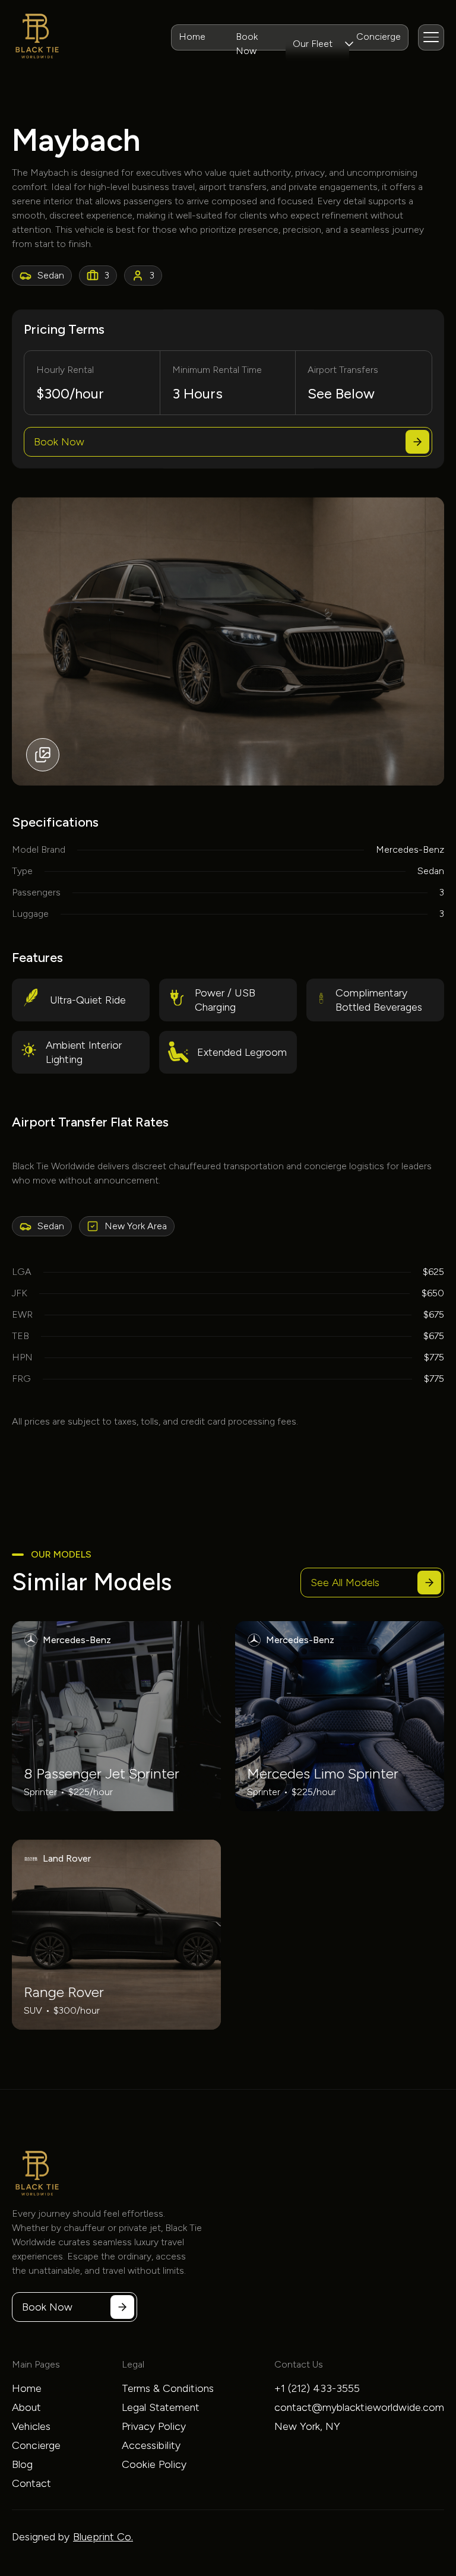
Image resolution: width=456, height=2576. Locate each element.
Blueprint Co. (103, 2537)
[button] (317, 44)
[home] (37, 37)
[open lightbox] (228, 641)
